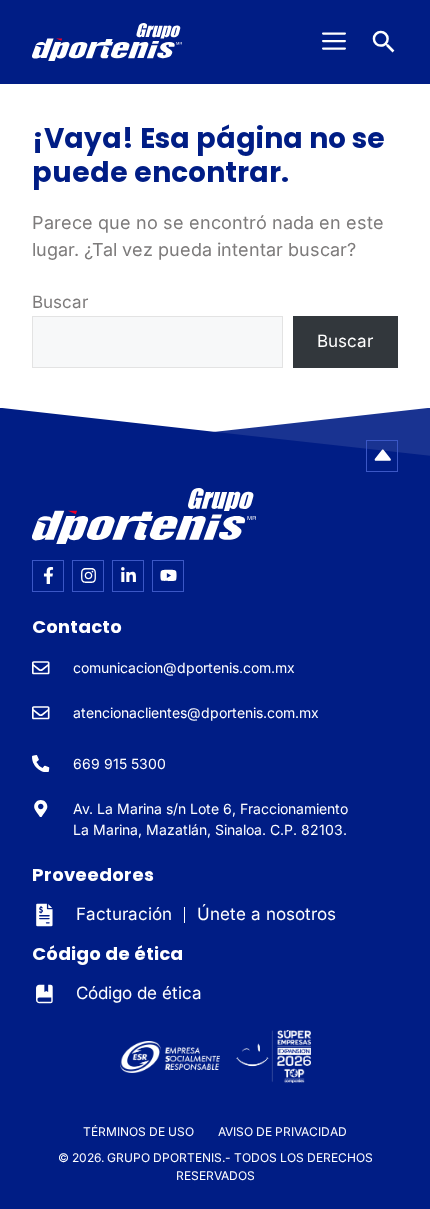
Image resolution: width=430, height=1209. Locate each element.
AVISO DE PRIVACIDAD (282, 1131)
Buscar (60, 302)
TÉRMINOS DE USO (138, 1131)
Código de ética (139, 993)
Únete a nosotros (266, 914)
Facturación (124, 914)
